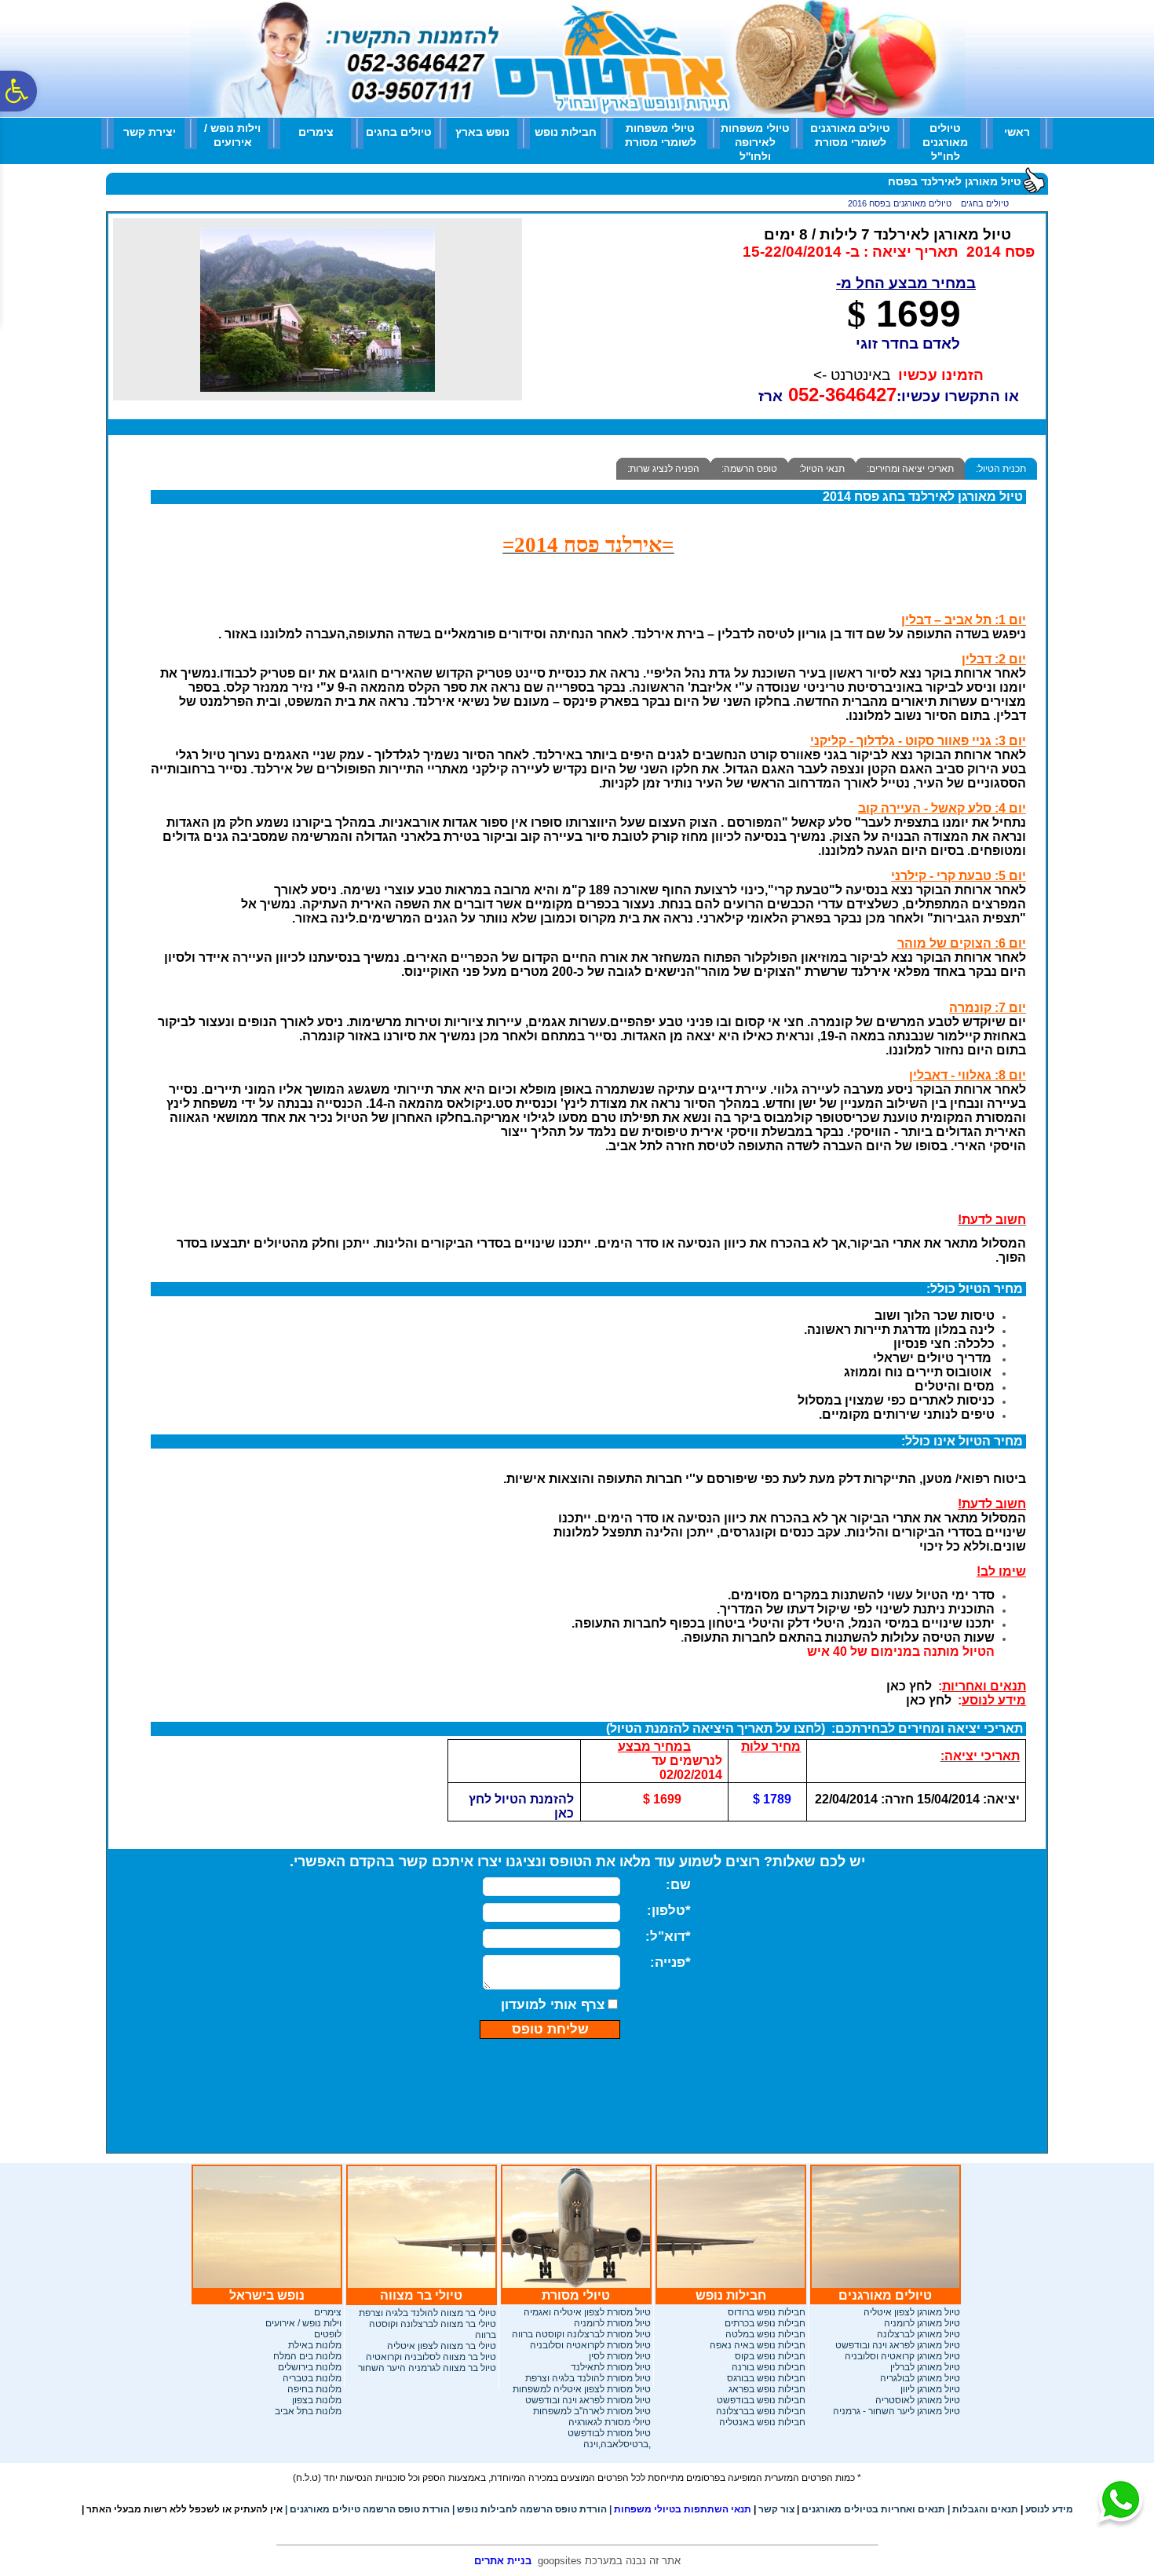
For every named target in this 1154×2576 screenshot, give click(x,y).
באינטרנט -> (852, 375)
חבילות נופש (566, 132)
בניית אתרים (503, 2561)
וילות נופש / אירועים (232, 135)
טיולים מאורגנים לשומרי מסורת (850, 135)
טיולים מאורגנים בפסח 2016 (900, 203)
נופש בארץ (482, 132)
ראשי (1017, 132)
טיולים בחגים (399, 132)
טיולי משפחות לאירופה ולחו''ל (755, 142)
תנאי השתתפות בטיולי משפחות (680, 2509)
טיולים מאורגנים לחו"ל (945, 142)
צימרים (316, 132)
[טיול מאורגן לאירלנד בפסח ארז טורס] (318, 396)
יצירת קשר (150, 132)
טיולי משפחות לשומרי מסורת (661, 135)
